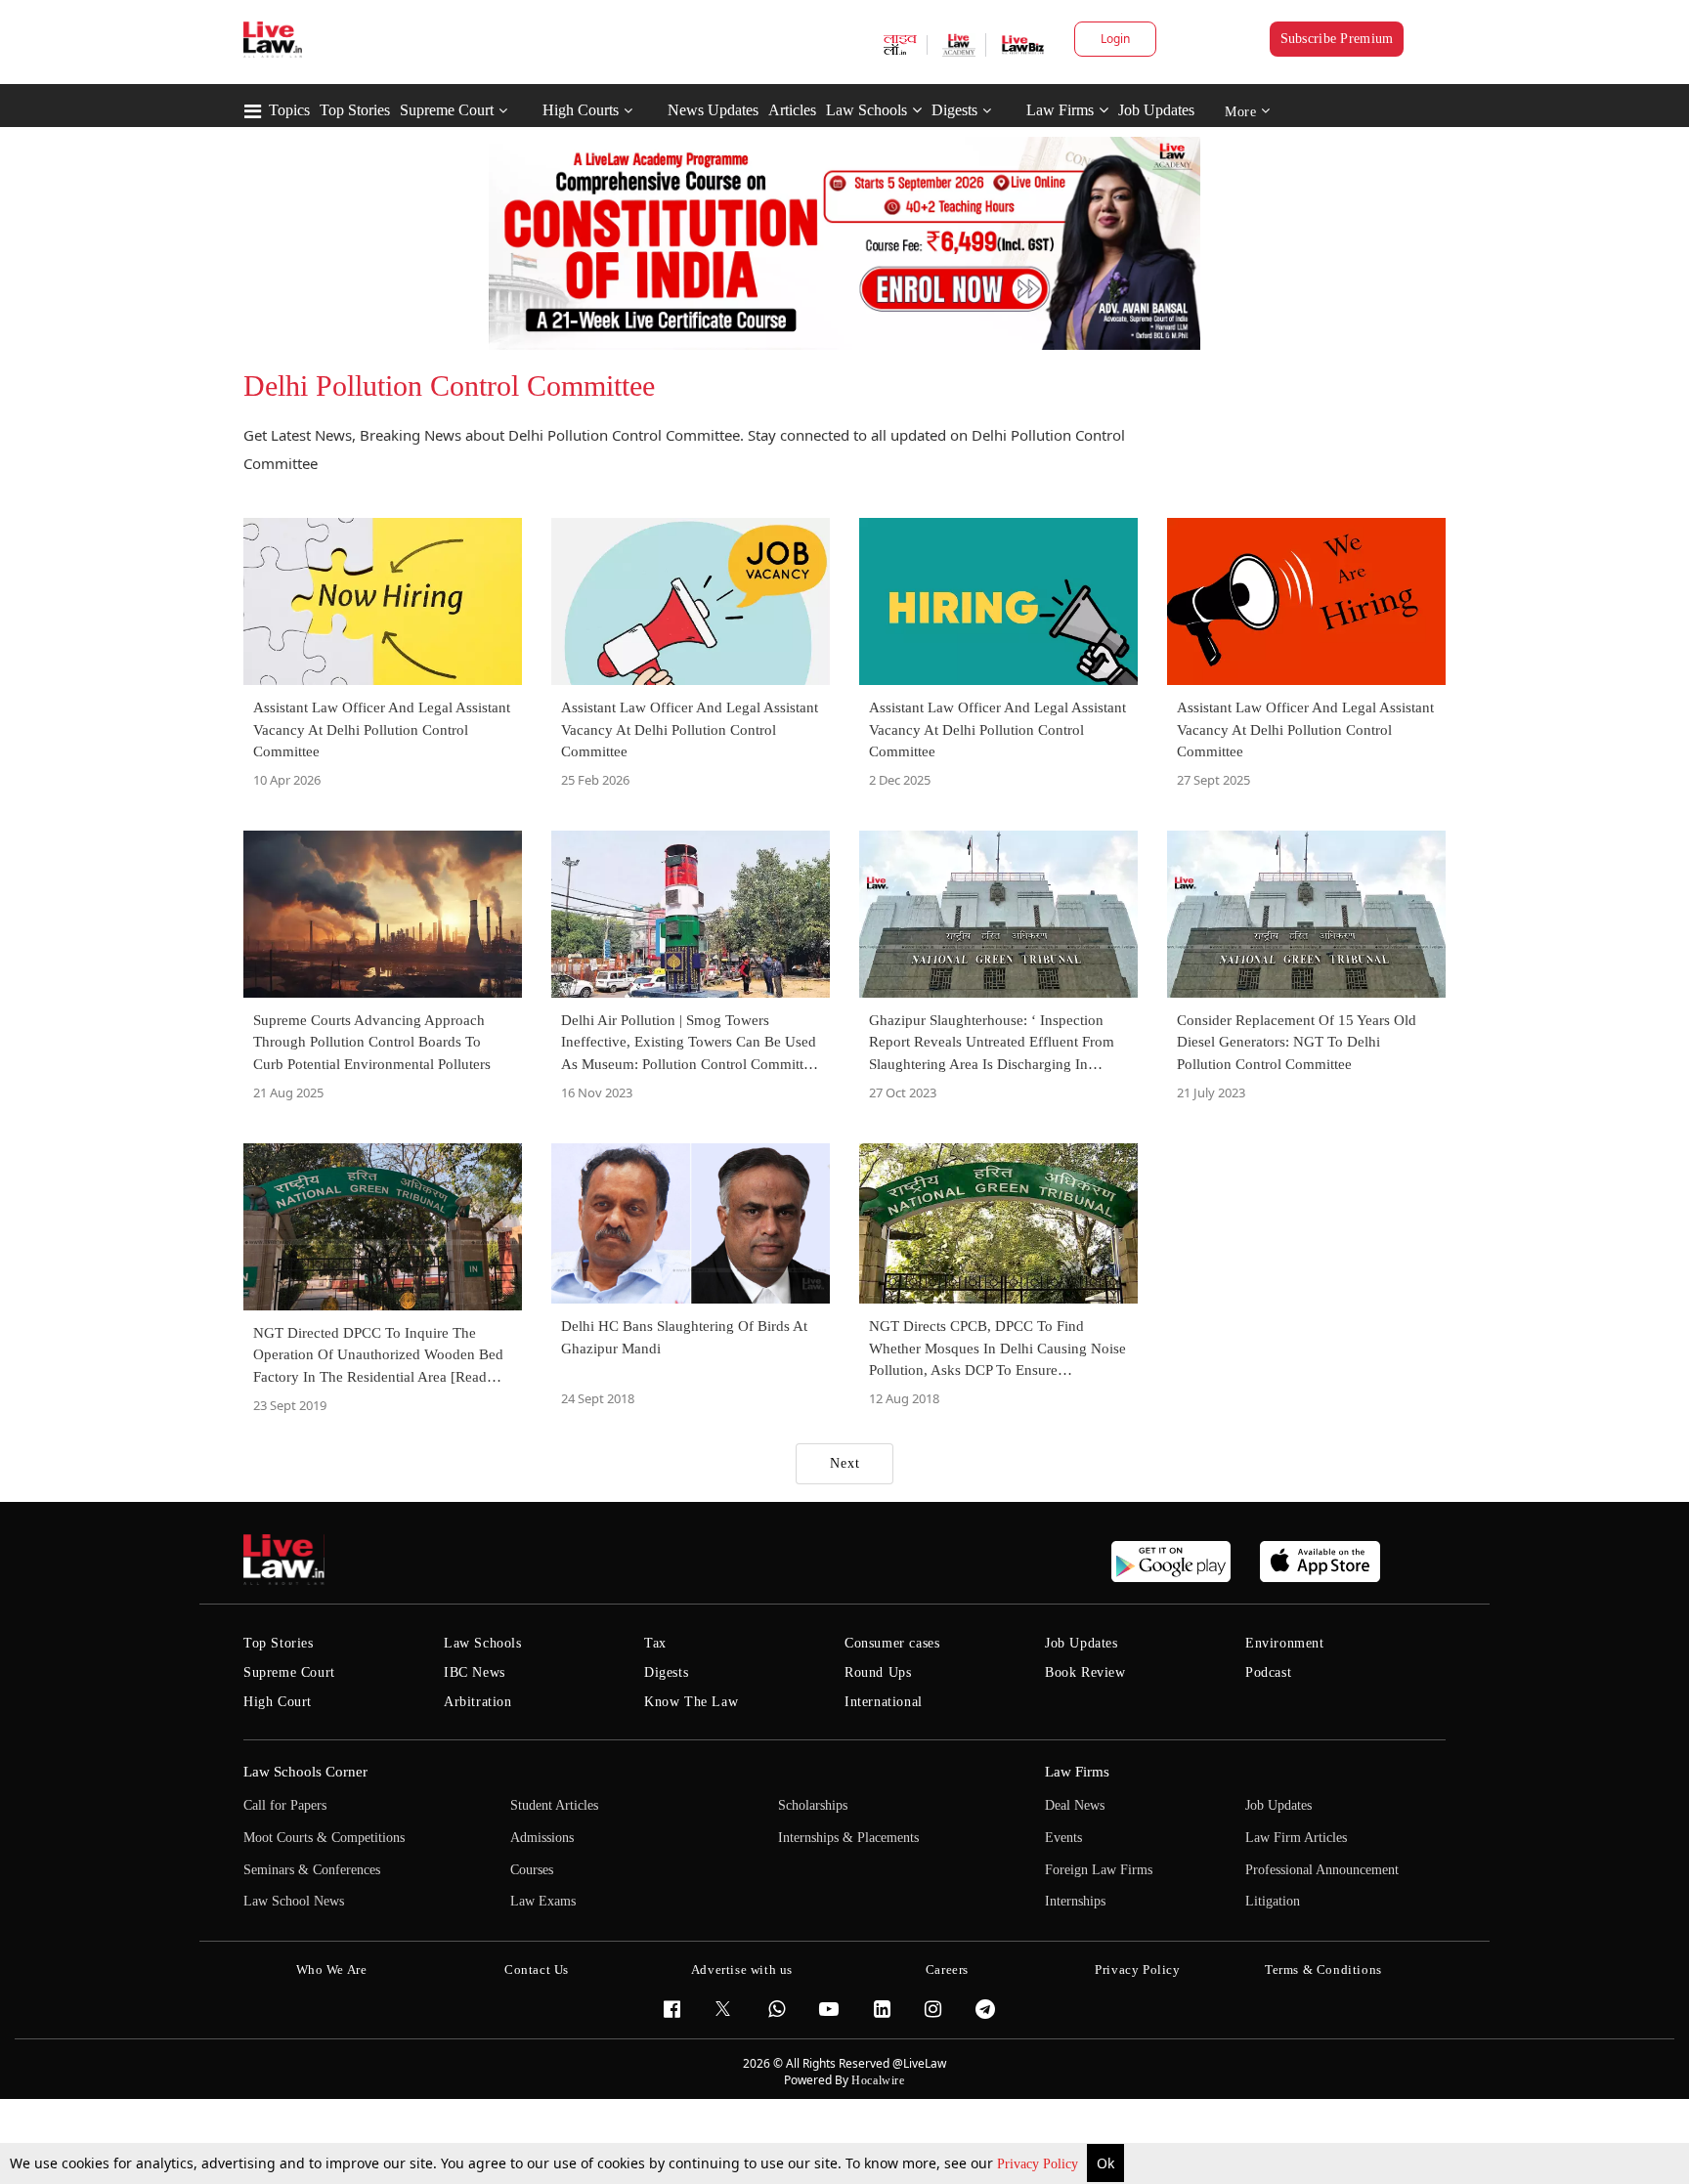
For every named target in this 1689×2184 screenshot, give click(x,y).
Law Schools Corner (305, 1772)
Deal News (1075, 1805)
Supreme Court (447, 110)
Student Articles (554, 1805)
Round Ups (878, 1672)
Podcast (1268, 1672)
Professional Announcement (1322, 1870)
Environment (1285, 1643)
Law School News (294, 1901)
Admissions (542, 1838)
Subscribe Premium (1337, 39)
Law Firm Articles (1296, 1838)
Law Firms (1060, 110)
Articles (792, 110)
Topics (289, 110)
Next (845, 1463)
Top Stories (355, 110)
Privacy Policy (1039, 2164)
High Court (278, 1702)
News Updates (713, 110)
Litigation (1273, 1901)
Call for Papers (285, 1805)
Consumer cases (892, 1643)
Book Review (1085, 1672)
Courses (532, 1870)
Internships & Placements (848, 1838)
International (884, 1702)
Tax (655, 1643)
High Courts (581, 110)
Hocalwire (878, 2080)
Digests (954, 110)
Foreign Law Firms (1099, 1870)
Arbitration (478, 1702)
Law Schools (866, 110)
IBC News (475, 1672)
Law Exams (543, 1901)
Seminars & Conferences (312, 1870)
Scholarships (813, 1805)
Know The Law (691, 1702)
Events (1063, 1838)
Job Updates (1156, 110)
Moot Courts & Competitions (324, 1838)
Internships (1075, 1901)
